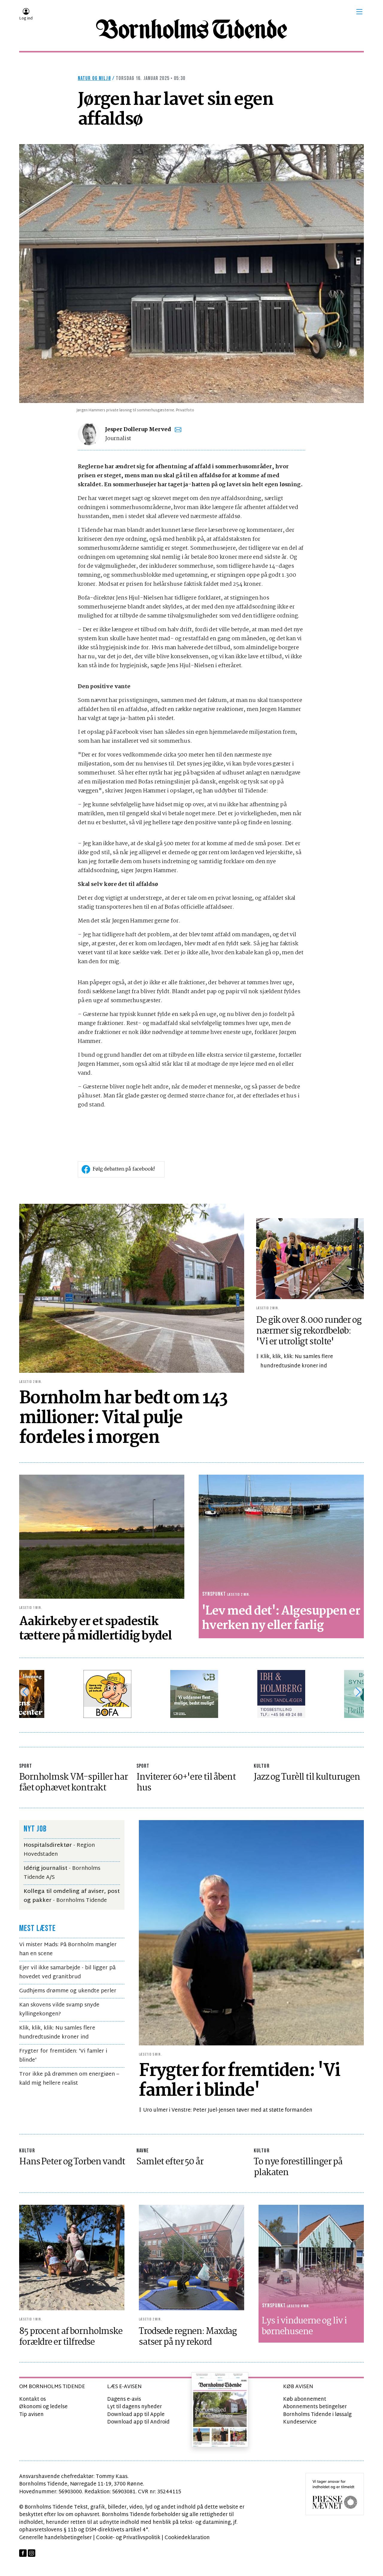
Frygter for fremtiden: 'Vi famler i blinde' (63, 2056)
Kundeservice (300, 2422)
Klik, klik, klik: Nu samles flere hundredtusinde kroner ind (297, 1361)
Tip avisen (31, 2415)
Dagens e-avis (124, 2399)
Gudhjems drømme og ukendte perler (68, 1991)
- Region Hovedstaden (59, 1850)
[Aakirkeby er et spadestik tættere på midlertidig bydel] (102, 1537)
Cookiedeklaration (187, 2538)
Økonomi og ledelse (43, 2407)
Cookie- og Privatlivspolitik (128, 2538)
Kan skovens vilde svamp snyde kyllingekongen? (59, 2010)
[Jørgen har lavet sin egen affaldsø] (191, 274)
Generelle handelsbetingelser (56, 2538)
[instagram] (32, 2553)
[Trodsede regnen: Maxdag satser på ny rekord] (191, 2258)
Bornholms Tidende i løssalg (317, 2415)
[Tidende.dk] (191, 29)
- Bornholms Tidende (72, 1896)
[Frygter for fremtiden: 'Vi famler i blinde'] (251, 1933)
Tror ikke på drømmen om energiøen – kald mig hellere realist (69, 2079)
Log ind (26, 19)
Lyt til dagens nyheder (134, 2407)
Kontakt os (32, 2399)
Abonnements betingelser (315, 2407)
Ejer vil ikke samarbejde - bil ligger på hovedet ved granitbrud (67, 1972)
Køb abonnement (305, 2399)
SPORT (26, 1766)
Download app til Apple (136, 2415)
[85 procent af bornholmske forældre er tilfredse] (72, 2258)
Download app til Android (138, 2422)
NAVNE (143, 2151)
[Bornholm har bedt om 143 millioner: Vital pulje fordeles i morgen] (132, 1288)
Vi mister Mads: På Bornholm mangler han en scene (68, 1949)
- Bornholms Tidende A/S (62, 1873)
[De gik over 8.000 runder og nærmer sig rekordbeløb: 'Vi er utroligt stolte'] (310, 1259)
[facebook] (23, 2553)
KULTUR (262, 1766)
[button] (359, 12)
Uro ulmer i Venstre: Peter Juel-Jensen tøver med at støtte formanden (228, 2110)
